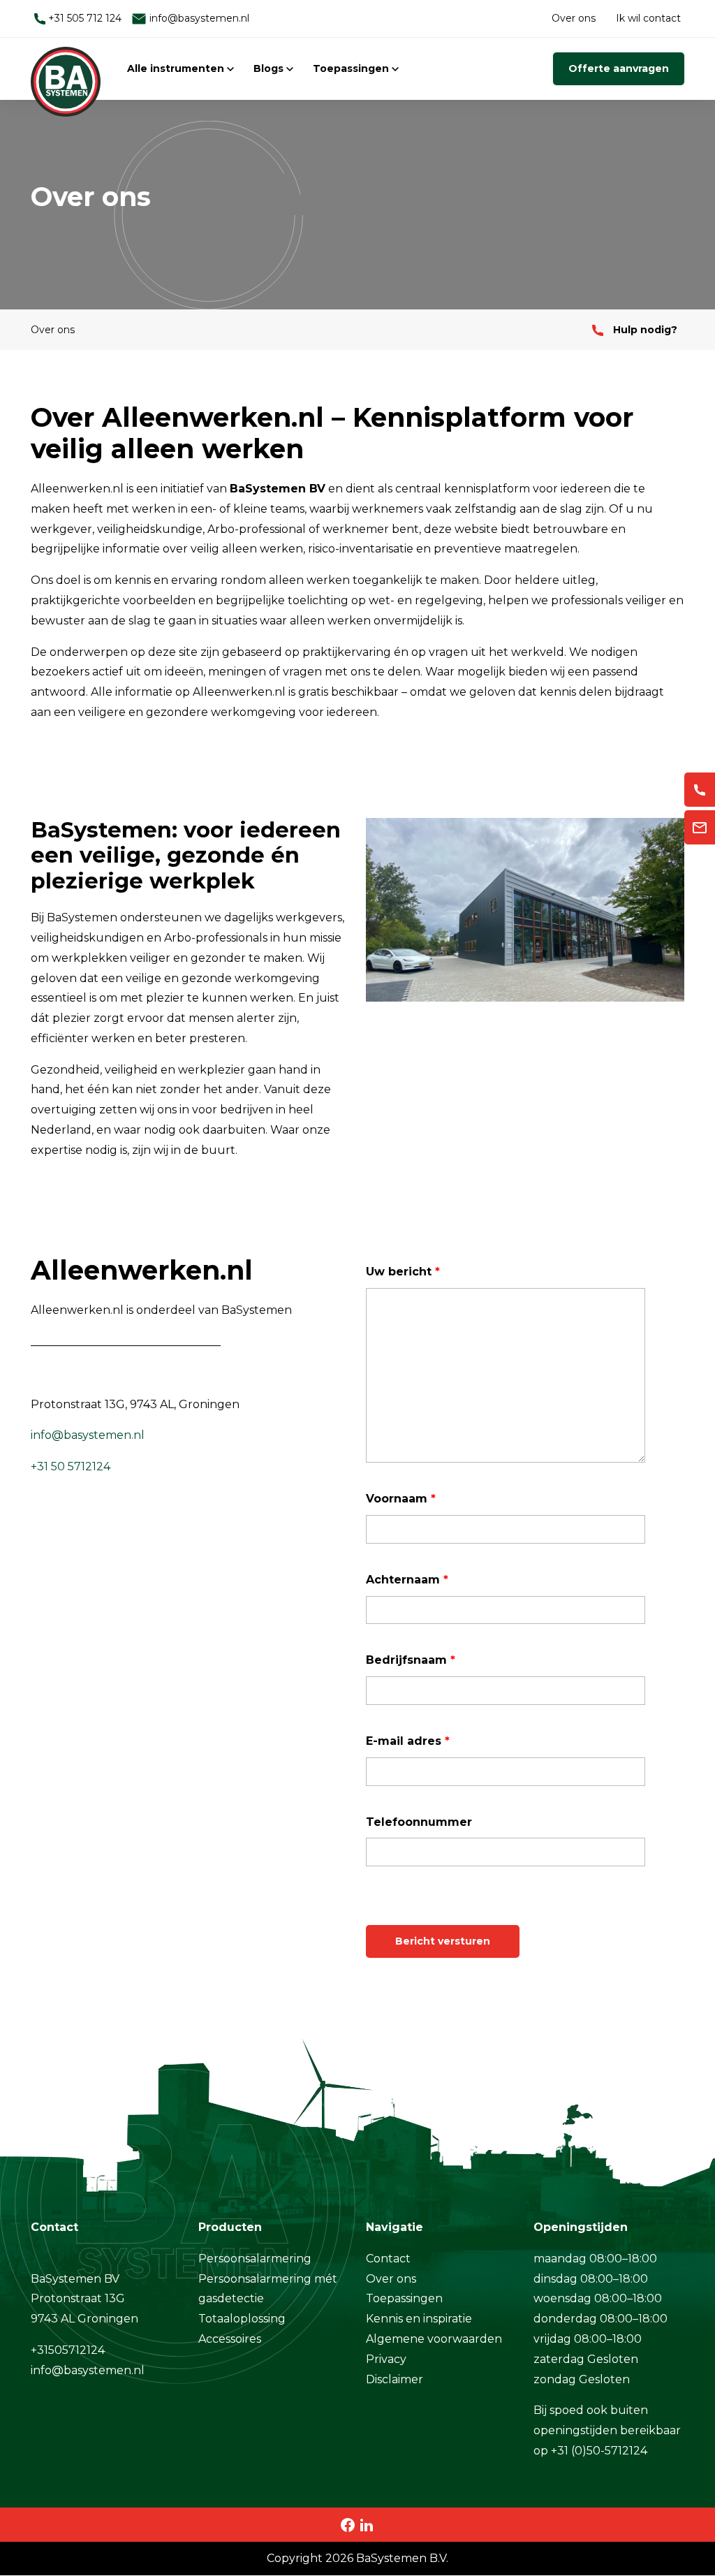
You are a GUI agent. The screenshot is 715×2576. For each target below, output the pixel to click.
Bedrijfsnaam (411, 1660)
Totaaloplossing (242, 2319)
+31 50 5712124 (71, 1466)
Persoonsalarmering (255, 2259)
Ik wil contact (648, 18)
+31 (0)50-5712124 (599, 2451)
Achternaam (407, 1580)
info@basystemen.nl (198, 18)
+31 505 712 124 (83, 18)
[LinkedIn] (367, 2524)
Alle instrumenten (177, 68)
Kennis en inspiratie (419, 2319)
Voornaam (401, 1499)
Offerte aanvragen (619, 68)
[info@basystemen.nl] (700, 827)
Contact (388, 2259)
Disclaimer (395, 2379)
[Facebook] (348, 2524)
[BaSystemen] (66, 68)
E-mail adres (408, 1741)
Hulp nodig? (644, 330)
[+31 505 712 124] (700, 790)
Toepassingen (352, 68)
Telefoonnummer (419, 1822)
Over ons (574, 18)
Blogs (270, 68)
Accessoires (230, 2339)
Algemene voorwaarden (434, 2339)
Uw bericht (403, 1272)
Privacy (386, 2359)
